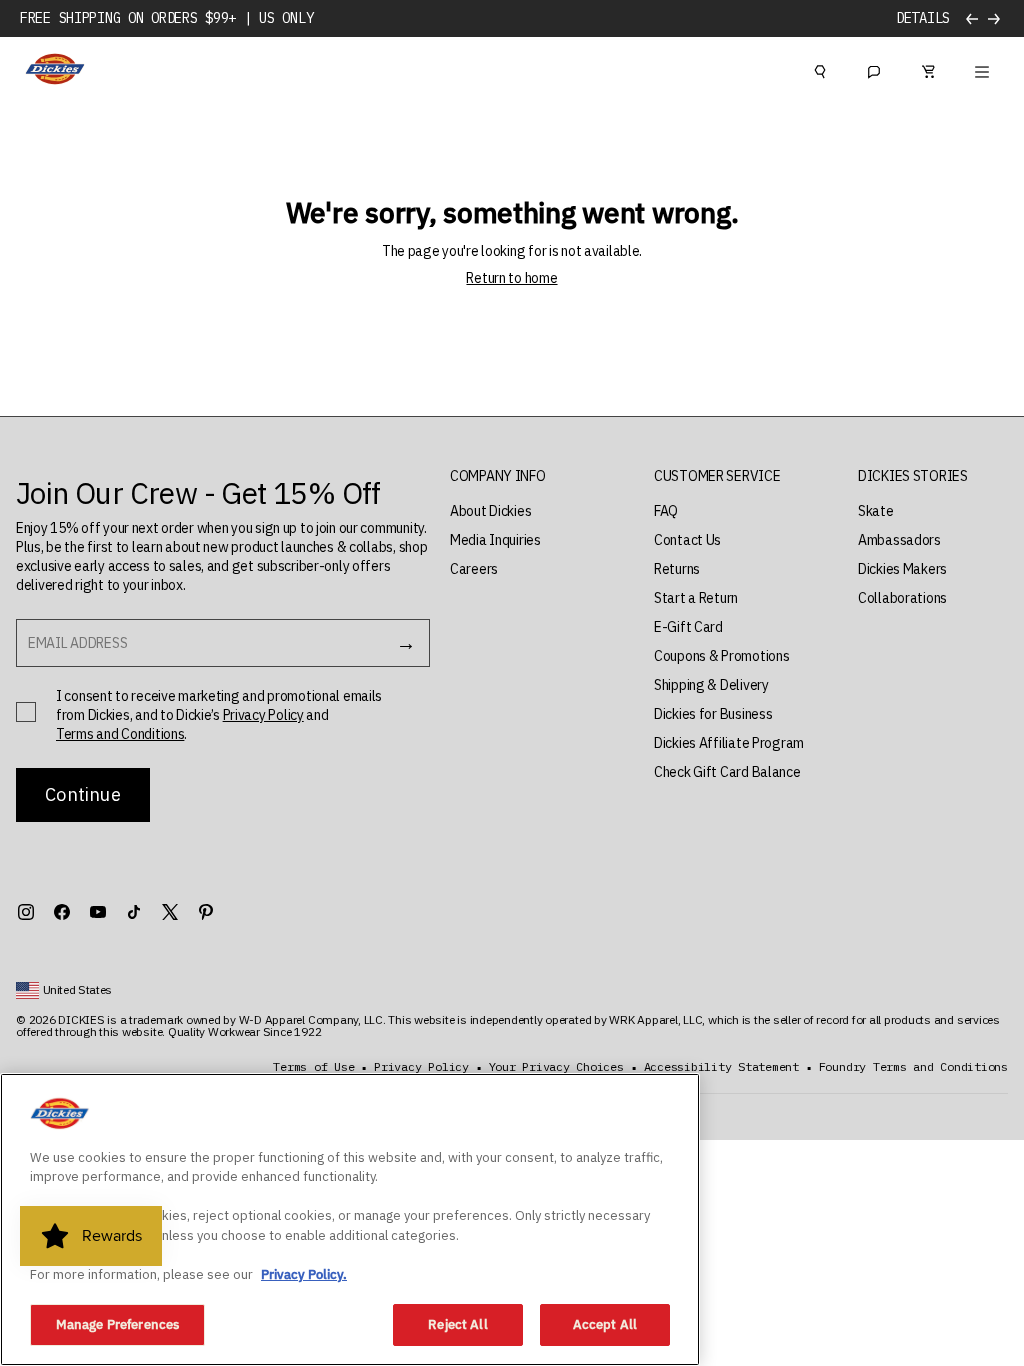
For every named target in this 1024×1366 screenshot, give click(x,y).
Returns (677, 569)
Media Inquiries (495, 540)
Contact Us (687, 540)
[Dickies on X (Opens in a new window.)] (170, 912)
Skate (876, 511)
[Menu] (982, 69)
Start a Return (696, 598)
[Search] (820, 69)
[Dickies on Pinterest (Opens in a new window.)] (206, 912)
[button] (498, 476)
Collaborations (902, 598)
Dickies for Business (713, 714)
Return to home (511, 278)
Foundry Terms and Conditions (913, 1067)
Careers (474, 569)
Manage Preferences (117, 1324)
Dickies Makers (902, 569)
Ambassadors (899, 540)
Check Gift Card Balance (727, 772)
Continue (82, 794)
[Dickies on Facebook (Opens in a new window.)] (62, 912)
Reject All (457, 1324)
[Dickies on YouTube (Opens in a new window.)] (98, 912)
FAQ (666, 511)
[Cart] (928, 69)
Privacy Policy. (304, 1274)
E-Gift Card (688, 627)
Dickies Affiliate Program (729, 743)
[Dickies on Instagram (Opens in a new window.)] (26, 912)
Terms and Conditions (120, 734)
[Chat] (874, 69)
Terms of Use (313, 1067)
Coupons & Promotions (721, 656)
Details (923, 18)
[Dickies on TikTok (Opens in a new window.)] (134, 912)
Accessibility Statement (721, 1067)
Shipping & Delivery (711, 685)
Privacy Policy (263, 715)
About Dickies (490, 511)
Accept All (605, 1324)
